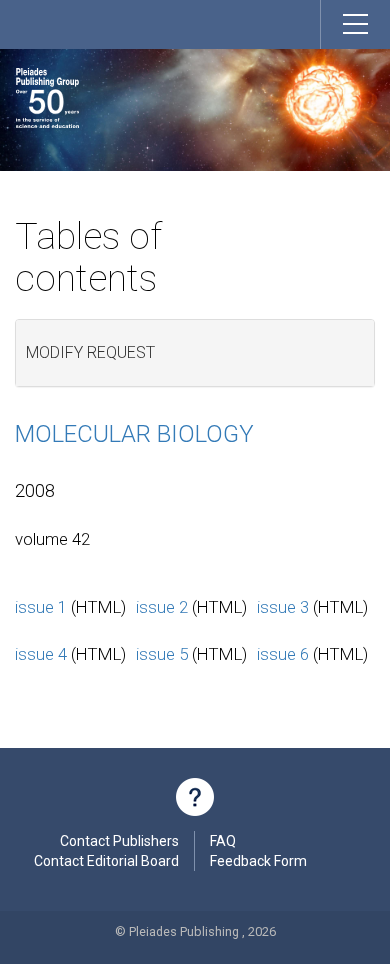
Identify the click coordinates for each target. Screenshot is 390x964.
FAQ (223, 841)
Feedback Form (258, 861)
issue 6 (283, 654)
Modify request (90, 352)
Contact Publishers (119, 841)
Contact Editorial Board (106, 861)
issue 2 (162, 607)
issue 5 (162, 654)
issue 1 (41, 607)
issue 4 (41, 654)
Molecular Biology (134, 434)
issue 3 (283, 607)
